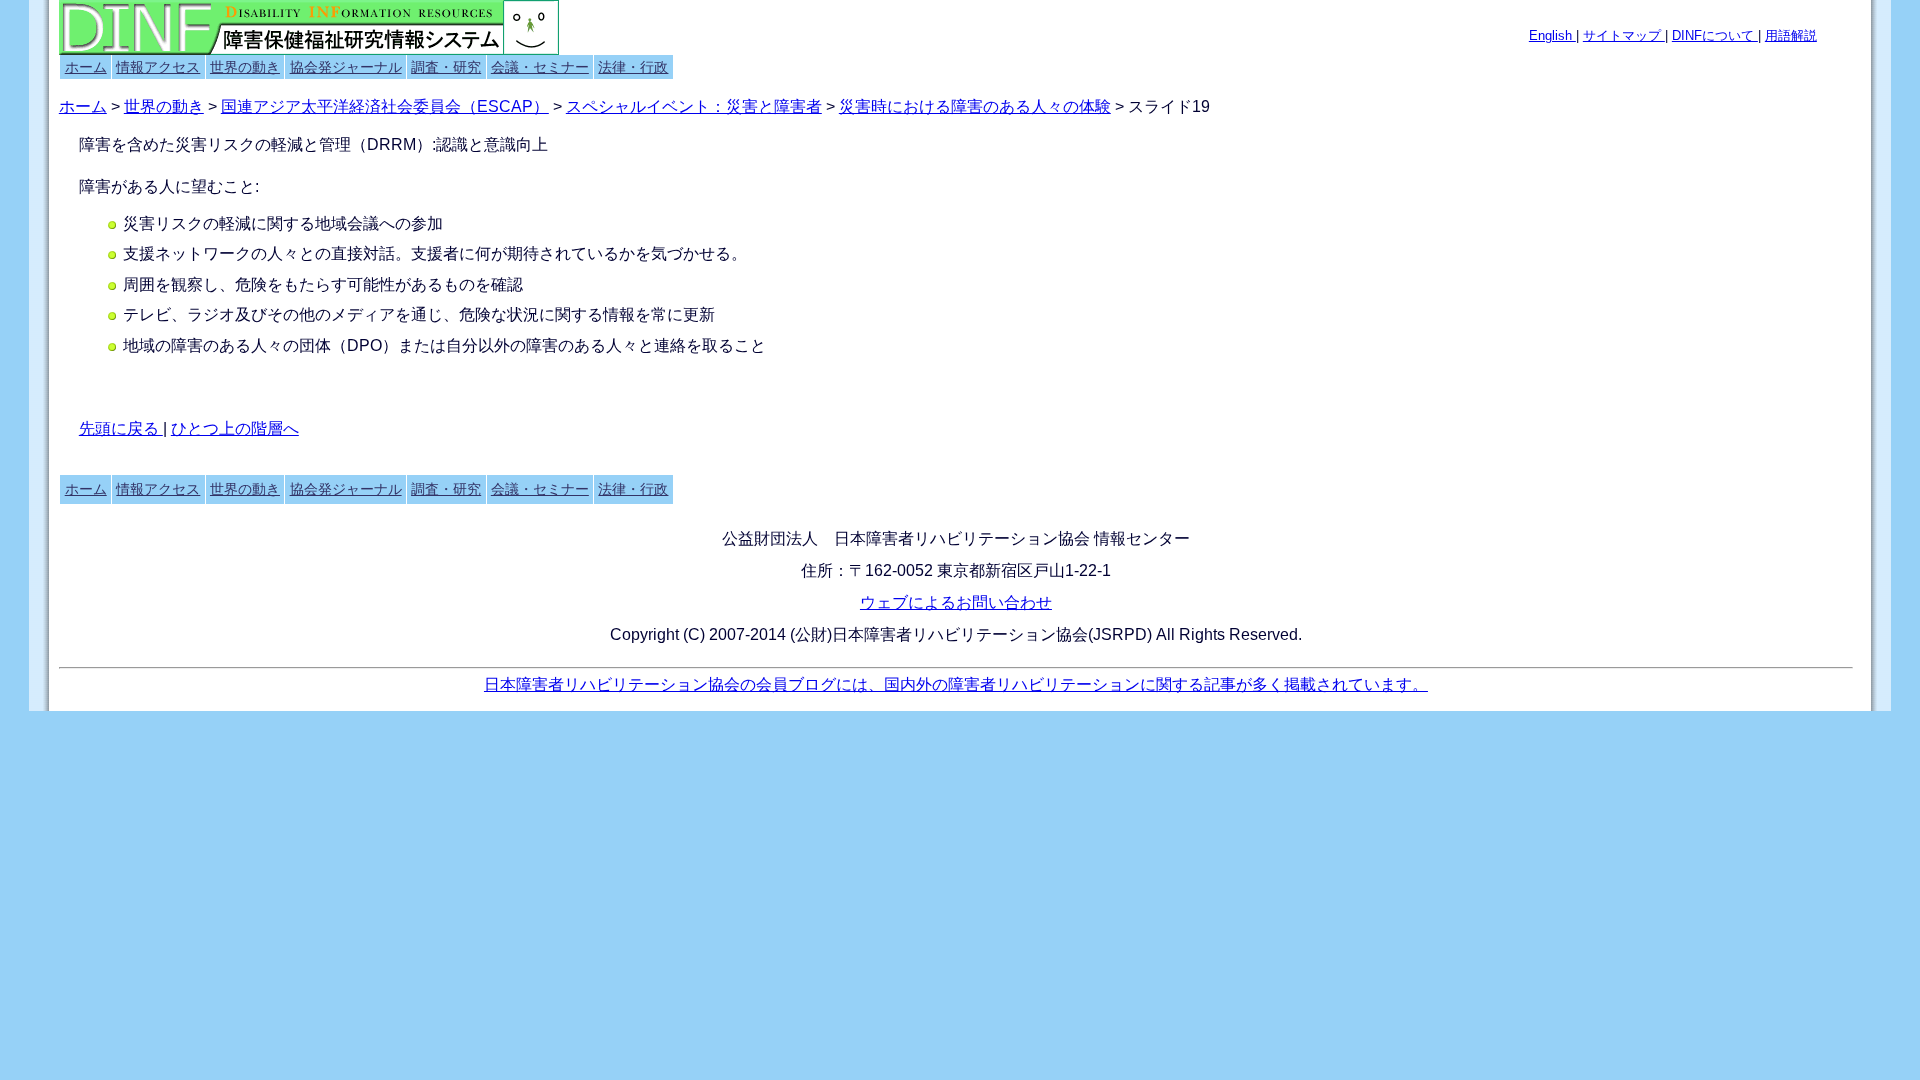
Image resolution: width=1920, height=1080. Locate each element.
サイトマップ (1624, 35)
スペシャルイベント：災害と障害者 (694, 106)
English (1552, 35)
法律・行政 (633, 67)
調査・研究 (446, 67)
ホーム (86, 67)
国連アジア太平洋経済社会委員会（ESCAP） (385, 106)
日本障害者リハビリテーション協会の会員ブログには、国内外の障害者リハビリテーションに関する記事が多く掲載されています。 (956, 684)
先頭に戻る (121, 428)
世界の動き (245, 67)
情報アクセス (158, 67)
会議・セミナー (540, 67)
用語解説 (1791, 35)
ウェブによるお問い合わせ (956, 602)
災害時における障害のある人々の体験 (975, 106)
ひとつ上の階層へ (235, 428)
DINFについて (1715, 35)
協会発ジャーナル (346, 67)
